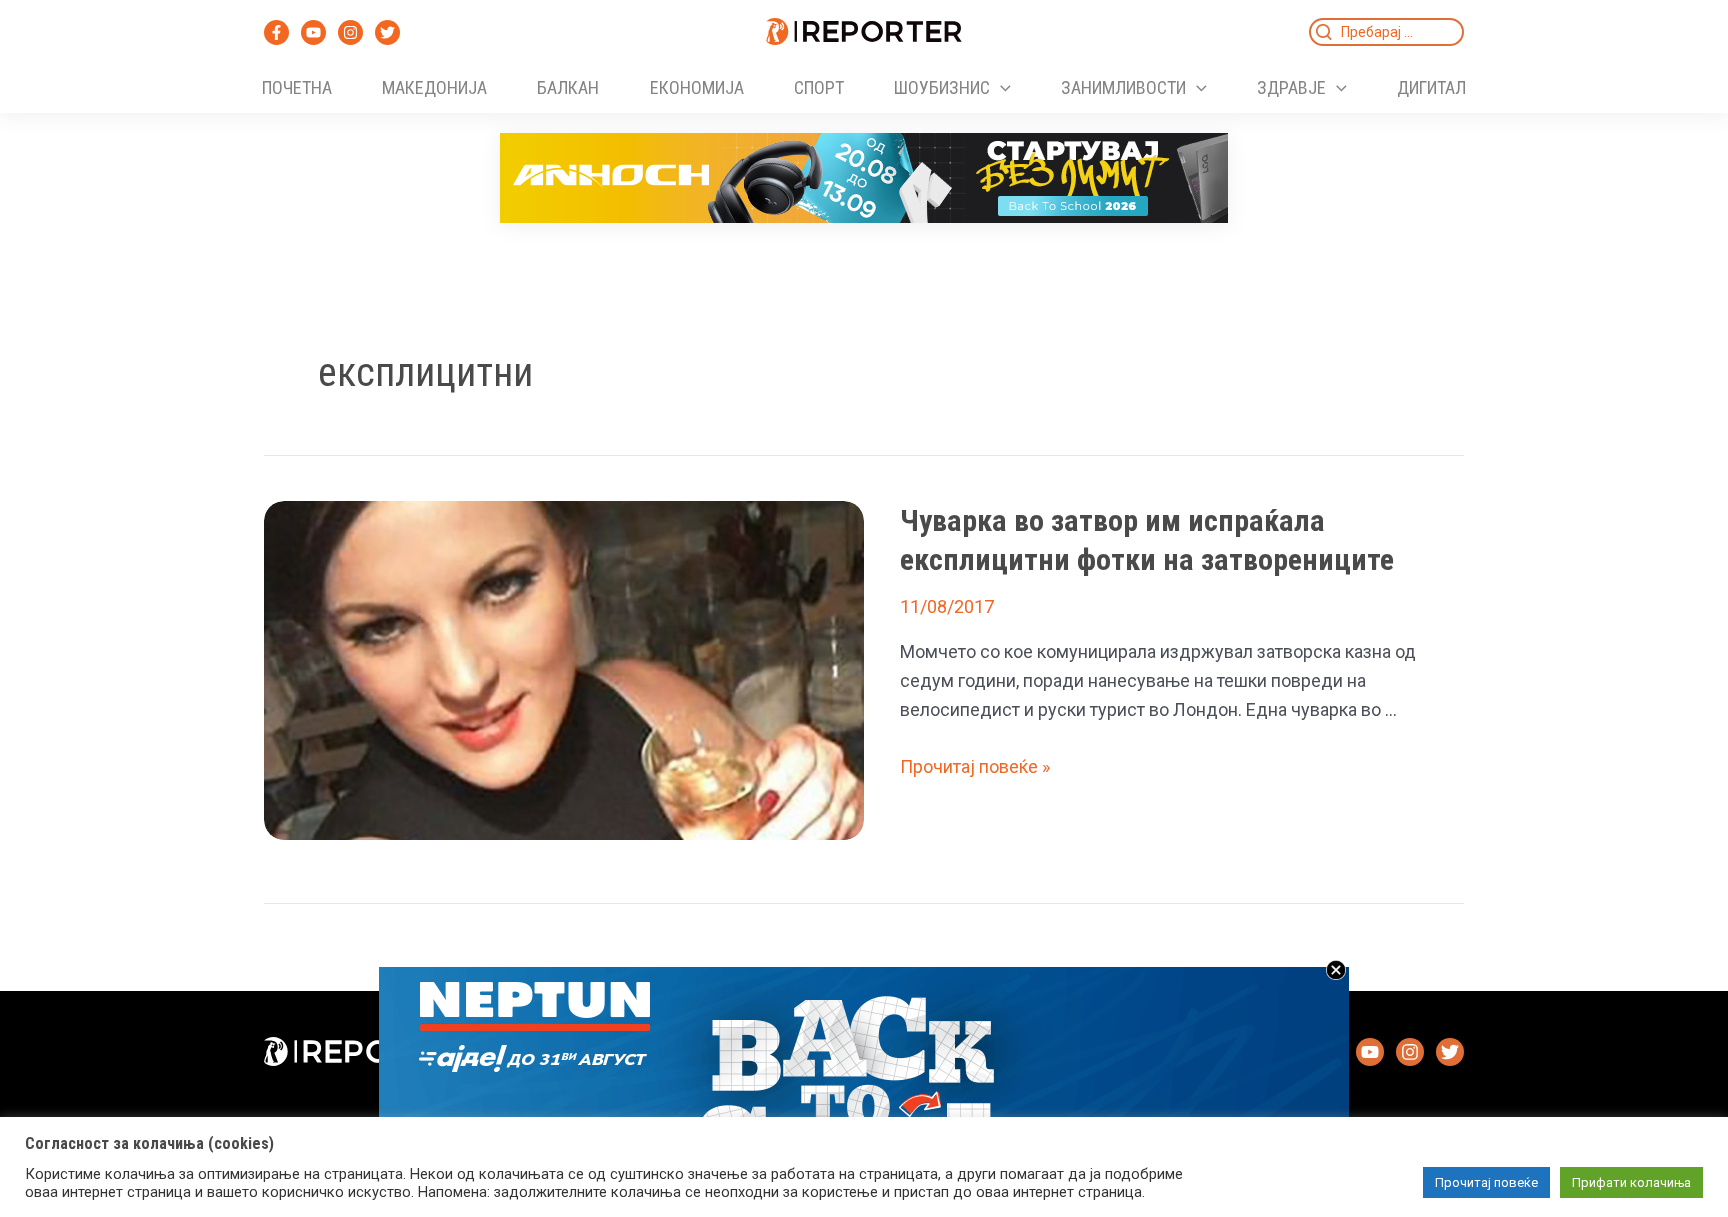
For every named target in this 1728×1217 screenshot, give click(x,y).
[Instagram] (350, 32)
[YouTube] (313, 32)
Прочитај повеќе (1486, 1182)
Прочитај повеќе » (975, 766)
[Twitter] (387, 32)
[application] (1000, 88)
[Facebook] (276, 32)
